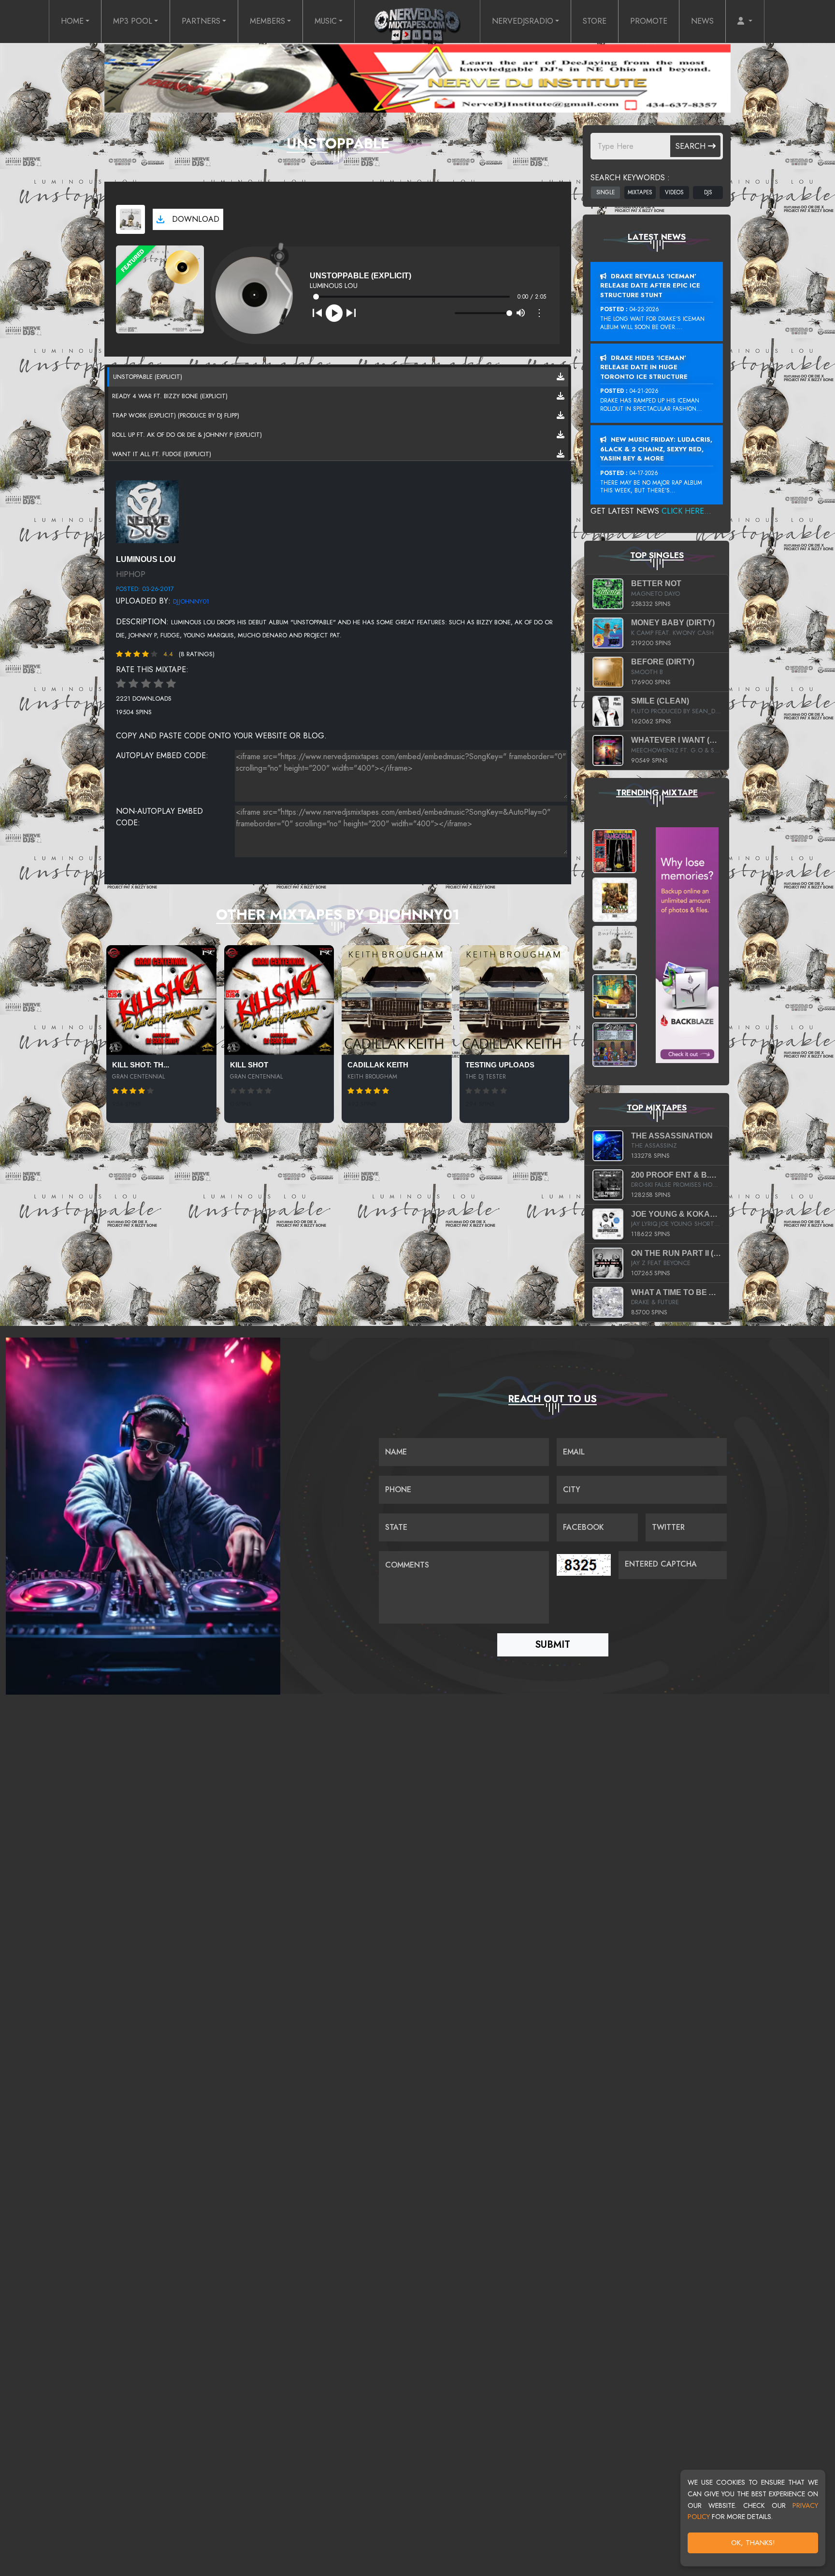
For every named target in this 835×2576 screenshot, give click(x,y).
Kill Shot (249, 1065)
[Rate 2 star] (133, 684)
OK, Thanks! (753, 2543)
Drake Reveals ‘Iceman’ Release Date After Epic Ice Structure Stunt (650, 286)
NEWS (702, 21)
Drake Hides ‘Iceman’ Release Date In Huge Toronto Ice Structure (644, 367)
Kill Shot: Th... (141, 1065)
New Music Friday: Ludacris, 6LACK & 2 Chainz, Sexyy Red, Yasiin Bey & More (656, 449)
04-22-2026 (644, 309)
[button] (745, 21)
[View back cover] (147, 511)
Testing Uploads (500, 1065)
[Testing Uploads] (515, 1000)
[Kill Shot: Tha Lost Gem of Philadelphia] (161, 1000)
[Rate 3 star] (146, 684)
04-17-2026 (644, 473)
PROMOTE (649, 21)
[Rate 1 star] (121, 684)
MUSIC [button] (326, 21)
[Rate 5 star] (171, 684)
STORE (595, 21)
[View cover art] (130, 219)
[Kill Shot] (279, 1000)
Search (692, 146)
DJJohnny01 (191, 601)
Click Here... (686, 511)
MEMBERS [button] (267, 21)
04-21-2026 (644, 391)
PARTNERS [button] (201, 21)
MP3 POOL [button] (133, 21)
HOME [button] (72, 21)
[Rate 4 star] (158, 684)
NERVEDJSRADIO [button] (523, 21)
